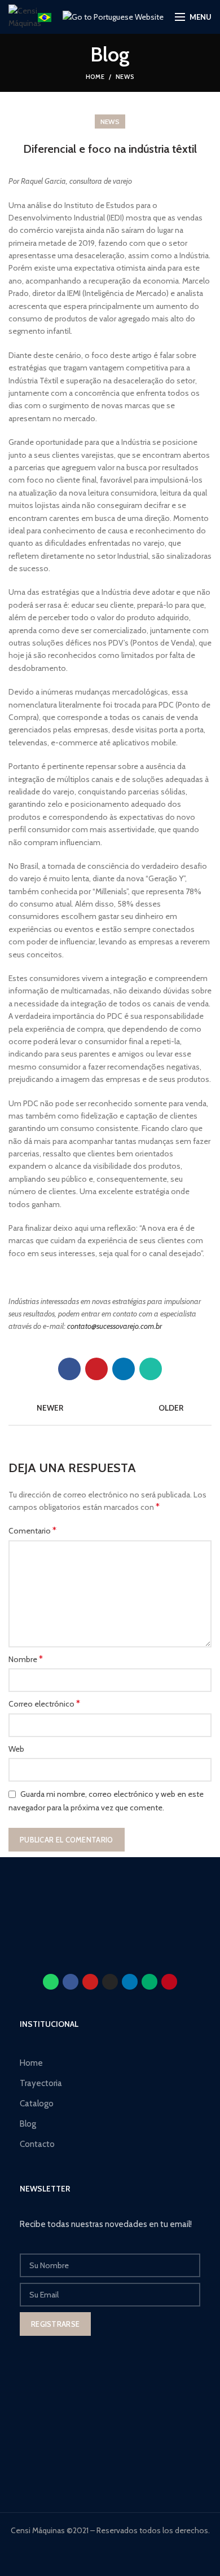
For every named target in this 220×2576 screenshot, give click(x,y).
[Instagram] (110, 1982)
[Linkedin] (130, 1982)
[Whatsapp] (51, 1982)
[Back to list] (110, 1408)
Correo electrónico (44, 1704)
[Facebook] (69, 1369)
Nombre (26, 1659)
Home (95, 77)
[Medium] (149, 1982)
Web (16, 1749)
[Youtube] (90, 1982)
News (125, 77)
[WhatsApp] (151, 1369)
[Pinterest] (96, 1369)
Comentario (32, 1530)
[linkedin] (124, 1369)
